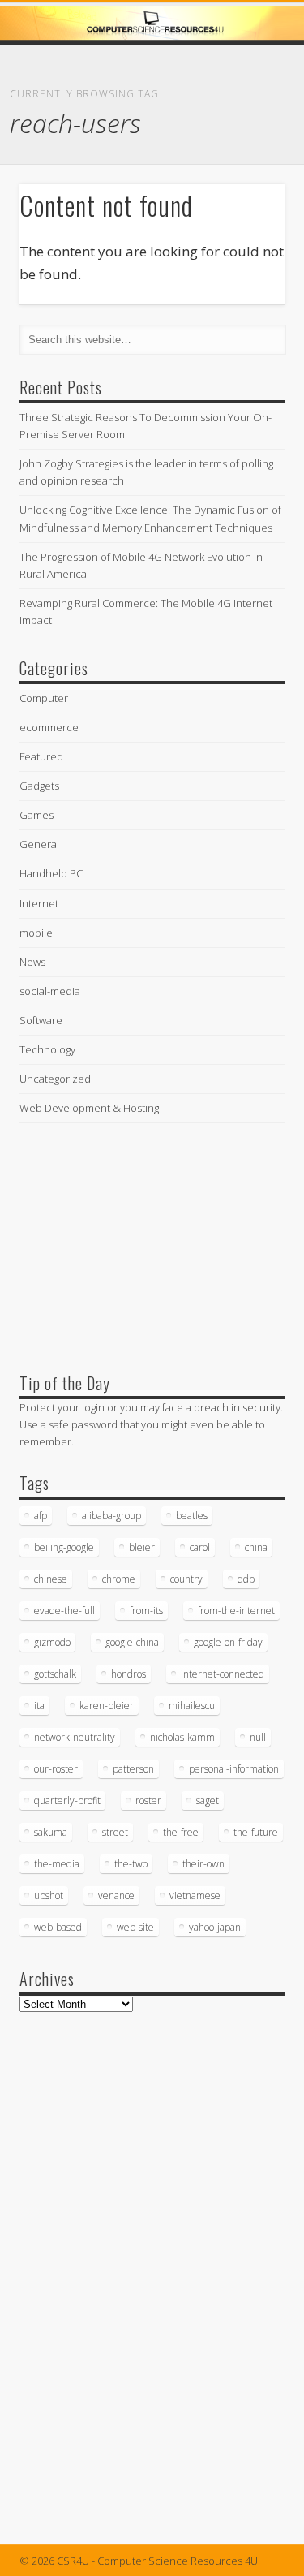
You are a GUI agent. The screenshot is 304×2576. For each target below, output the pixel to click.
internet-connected (223, 1674)
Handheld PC (51, 873)
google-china (132, 1642)
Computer (44, 698)
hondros (128, 1674)
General (39, 844)
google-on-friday (228, 1642)
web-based (58, 1927)
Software (41, 1020)
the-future (256, 1832)
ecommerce (49, 727)
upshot (49, 1895)
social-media (50, 991)
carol (200, 1547)
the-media (57, 1864)
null (258, 1737)
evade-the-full (64, 1611)
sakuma (51, 1832)
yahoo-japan (215, 1927)
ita (39, 1706)
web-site (135, 1927)
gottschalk (55, 1674)
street (115, 1832)
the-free (181, 1832)
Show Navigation (246, 145)
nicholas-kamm (182, 1737)
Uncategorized (55, 1079)
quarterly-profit (67, 1801)
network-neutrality (75, 1737)
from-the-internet (236, 1611)
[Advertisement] (141, 1244)
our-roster (56, 1769)
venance (116, 1895)
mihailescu (192, 1706)
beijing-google (64, 1547)
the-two (131, 1864)
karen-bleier (107, 1706)
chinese (51, 1579)
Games (36, 815)
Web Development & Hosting (89, 1108)
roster (148, 1801)
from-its (146, 1611)
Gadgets (39, 786)
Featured (41, 756)
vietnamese (195, 1895)
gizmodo (52, 1642)
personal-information (234, 1769)
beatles (192, 1516)
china (256, 1547)
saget (208, 1801)
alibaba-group (111, 1516)
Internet (39, 903)
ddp (246, 1579)
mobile (36, 933)
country (186, 1579)
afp (41, 1516)
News (32, 962)
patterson (133, 1769)
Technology (47, 1049)
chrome (119, 1579)
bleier (142, 1547)
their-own (203, 1864)
